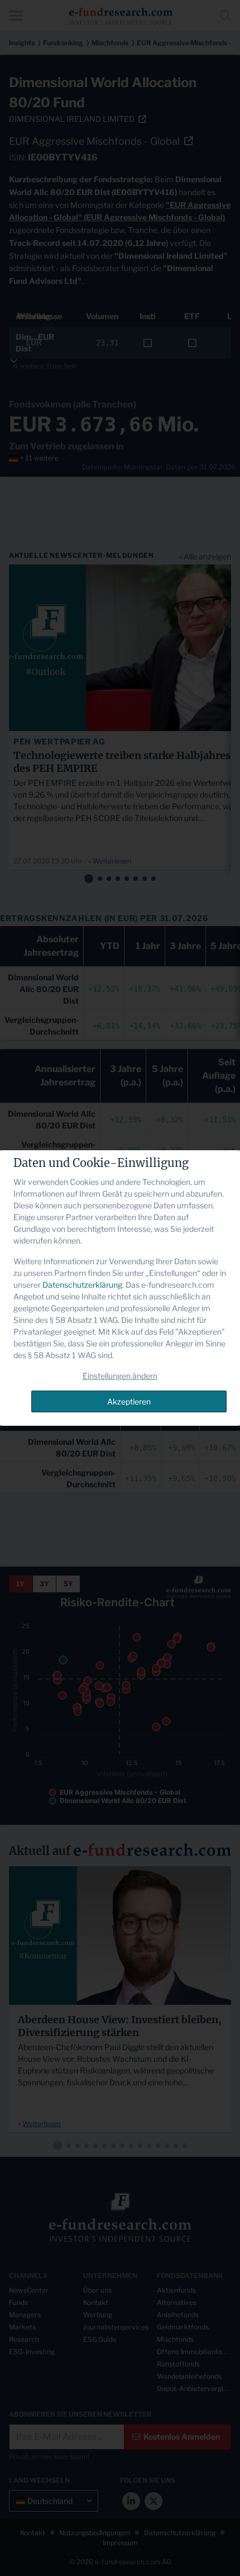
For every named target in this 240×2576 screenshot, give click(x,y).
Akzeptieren (129, 1401)
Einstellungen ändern (120, 1376)
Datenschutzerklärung (82, 1285)
